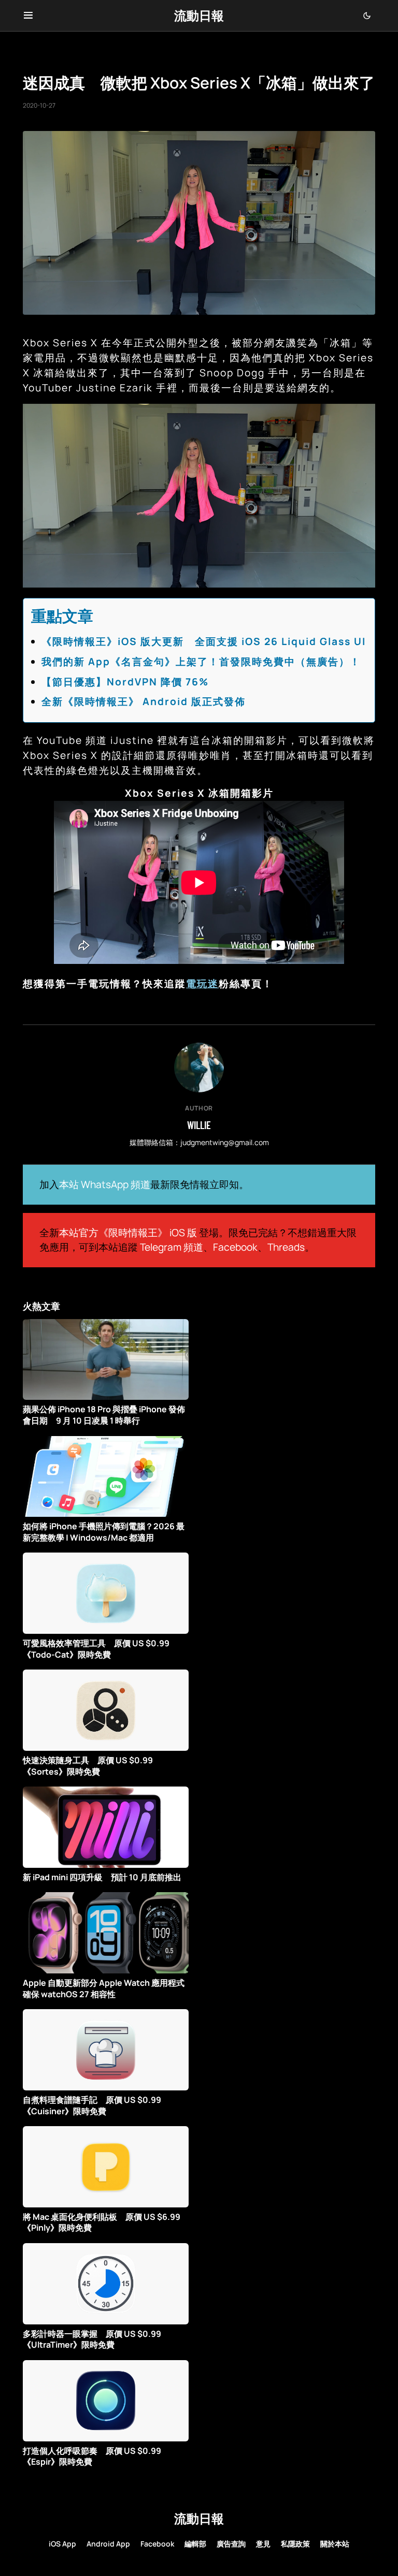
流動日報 (199, 15)
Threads (286, 1247)
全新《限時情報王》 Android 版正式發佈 (144, 701)
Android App (108, 2544)
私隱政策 (295, 2544)
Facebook (235, 1247)
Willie (199, 1125)
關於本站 (335, 2544)
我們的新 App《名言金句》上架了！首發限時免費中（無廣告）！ (201, 662)
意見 (263, 2544)
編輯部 (195, 2544)
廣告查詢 (231, 2544)
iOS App (62, 2544)
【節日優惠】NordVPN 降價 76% (125, 682)
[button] (28, 16)
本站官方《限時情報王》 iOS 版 (128, 1233)
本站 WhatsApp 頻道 (105, 1184)
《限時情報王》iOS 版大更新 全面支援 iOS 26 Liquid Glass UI (204, 641)
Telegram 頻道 (172, 1247)
